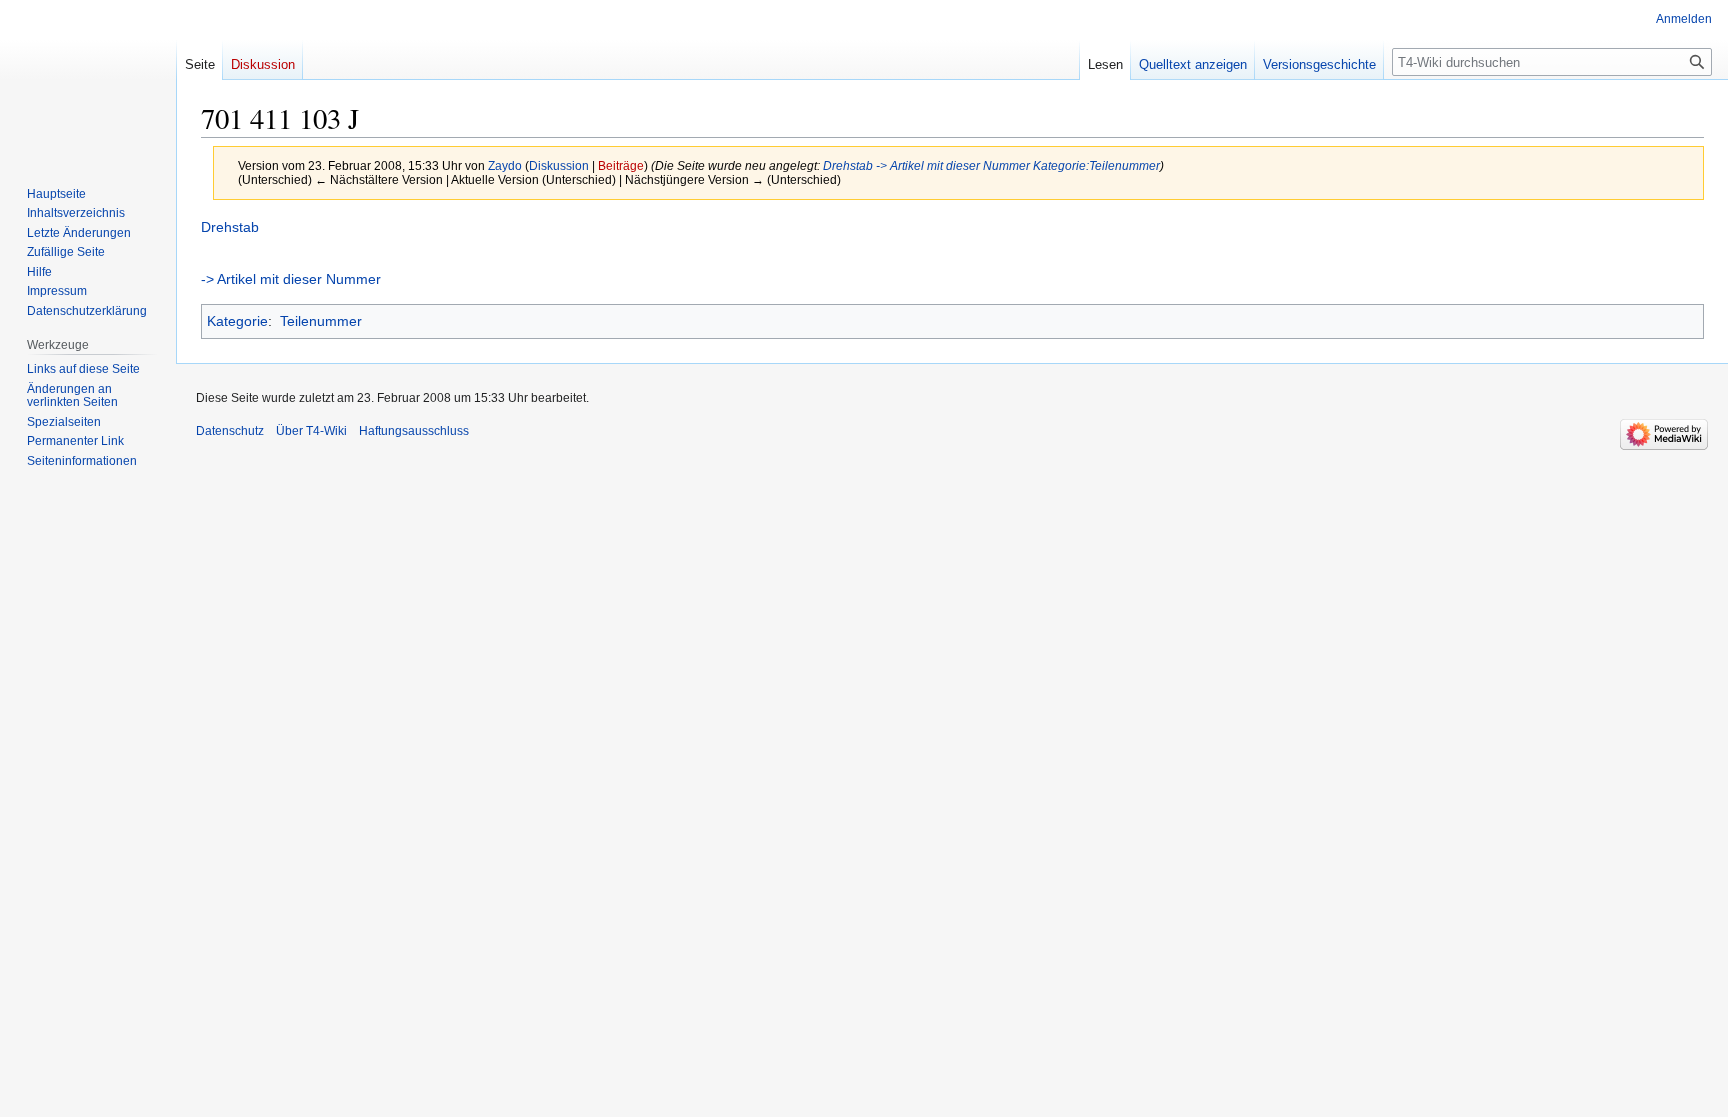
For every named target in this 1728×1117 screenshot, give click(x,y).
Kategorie (237, 321)
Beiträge (621, 165)
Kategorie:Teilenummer (1096, 165)
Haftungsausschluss (414, 431)
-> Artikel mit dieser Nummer (953, 165)
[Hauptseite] (88, 80)
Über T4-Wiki (311, 431)
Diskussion (559, 165)
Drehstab (848, 165)
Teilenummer (321, 321)
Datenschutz (230, 431)
